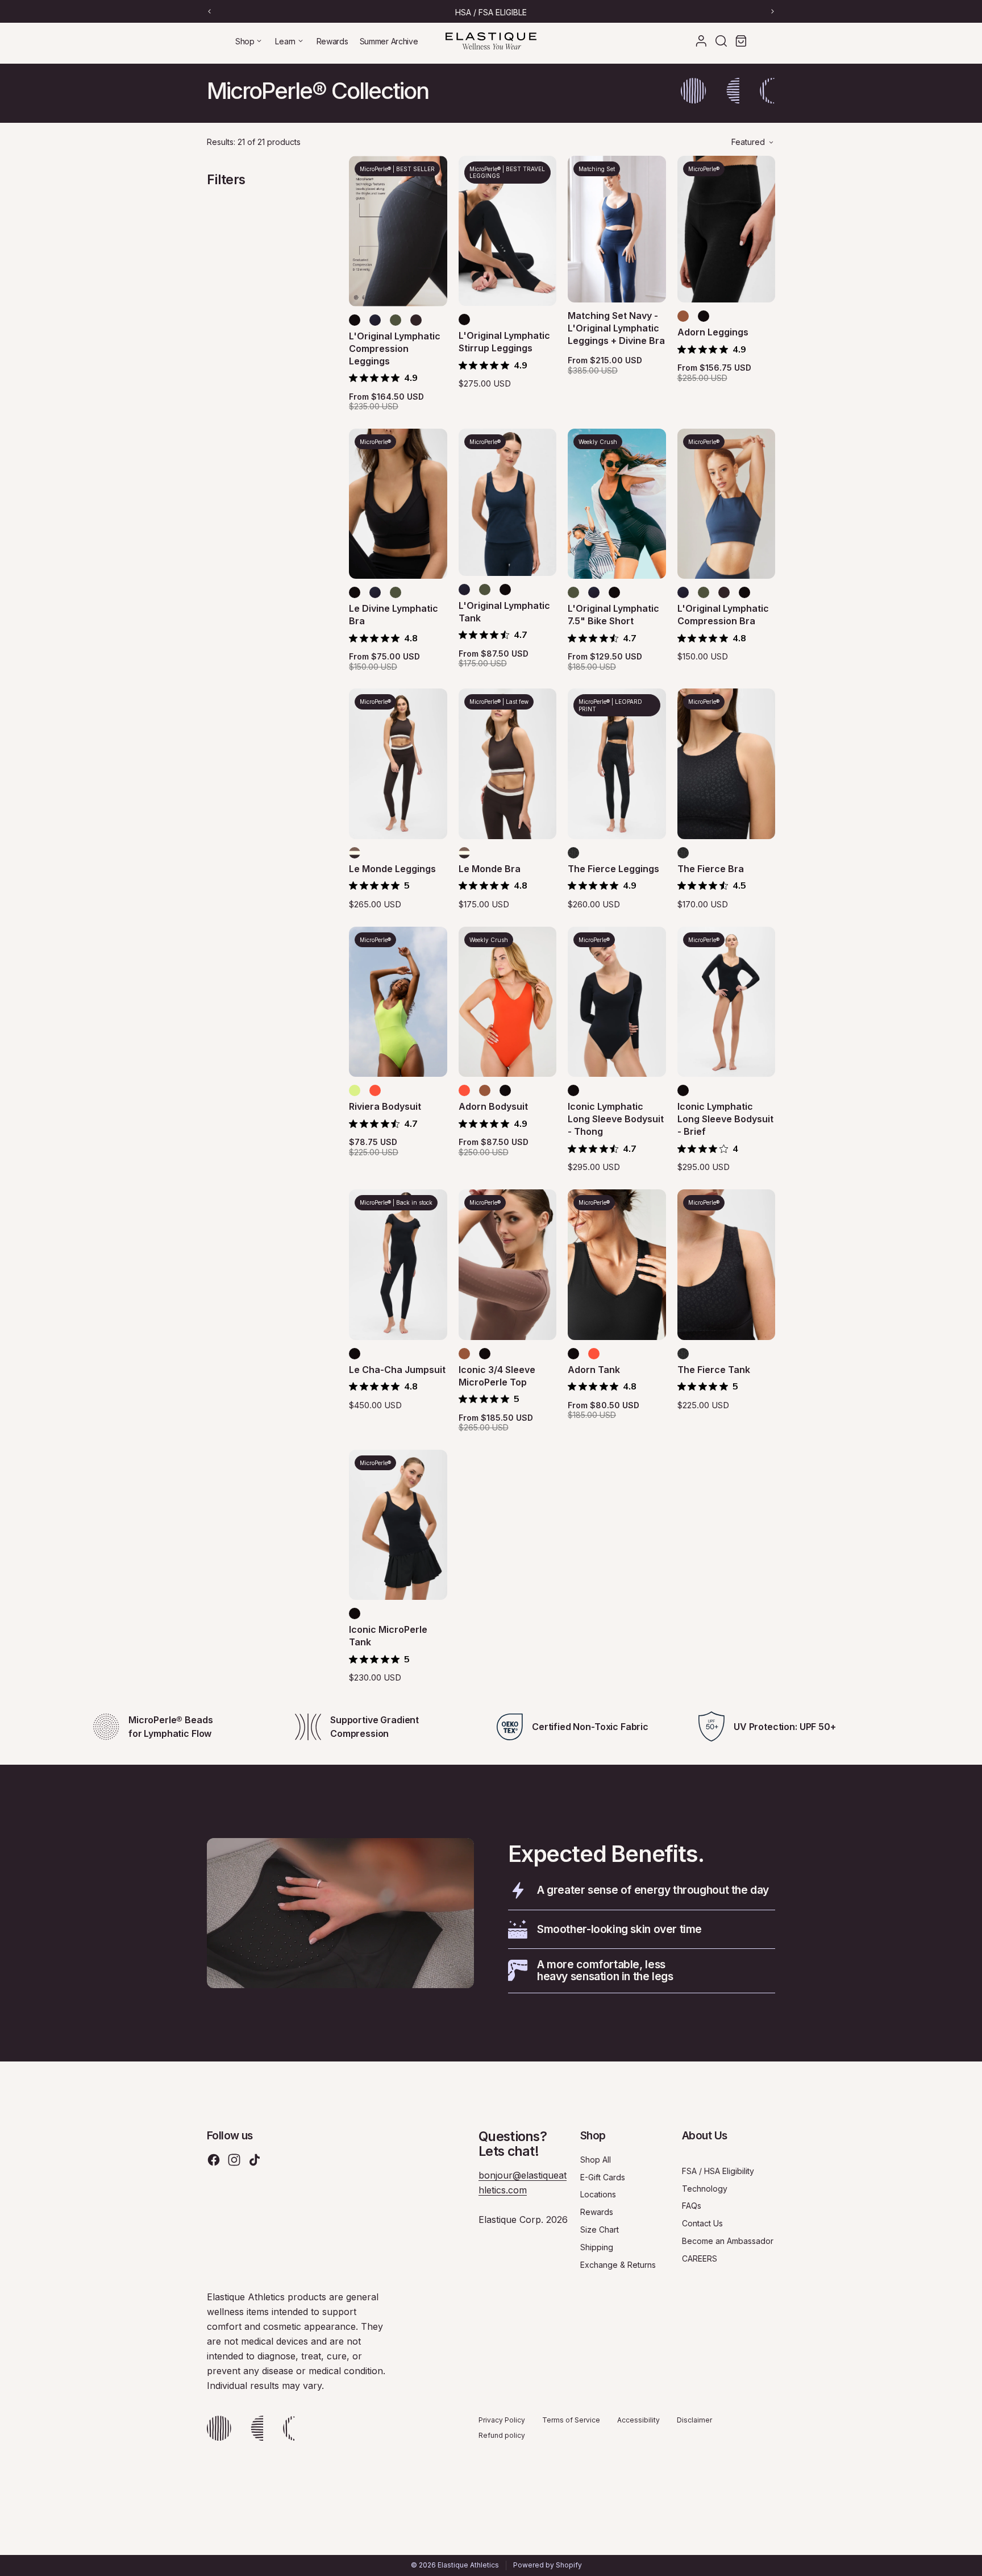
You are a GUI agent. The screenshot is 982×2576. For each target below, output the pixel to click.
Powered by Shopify (548, 2565)
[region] (491, 11)
